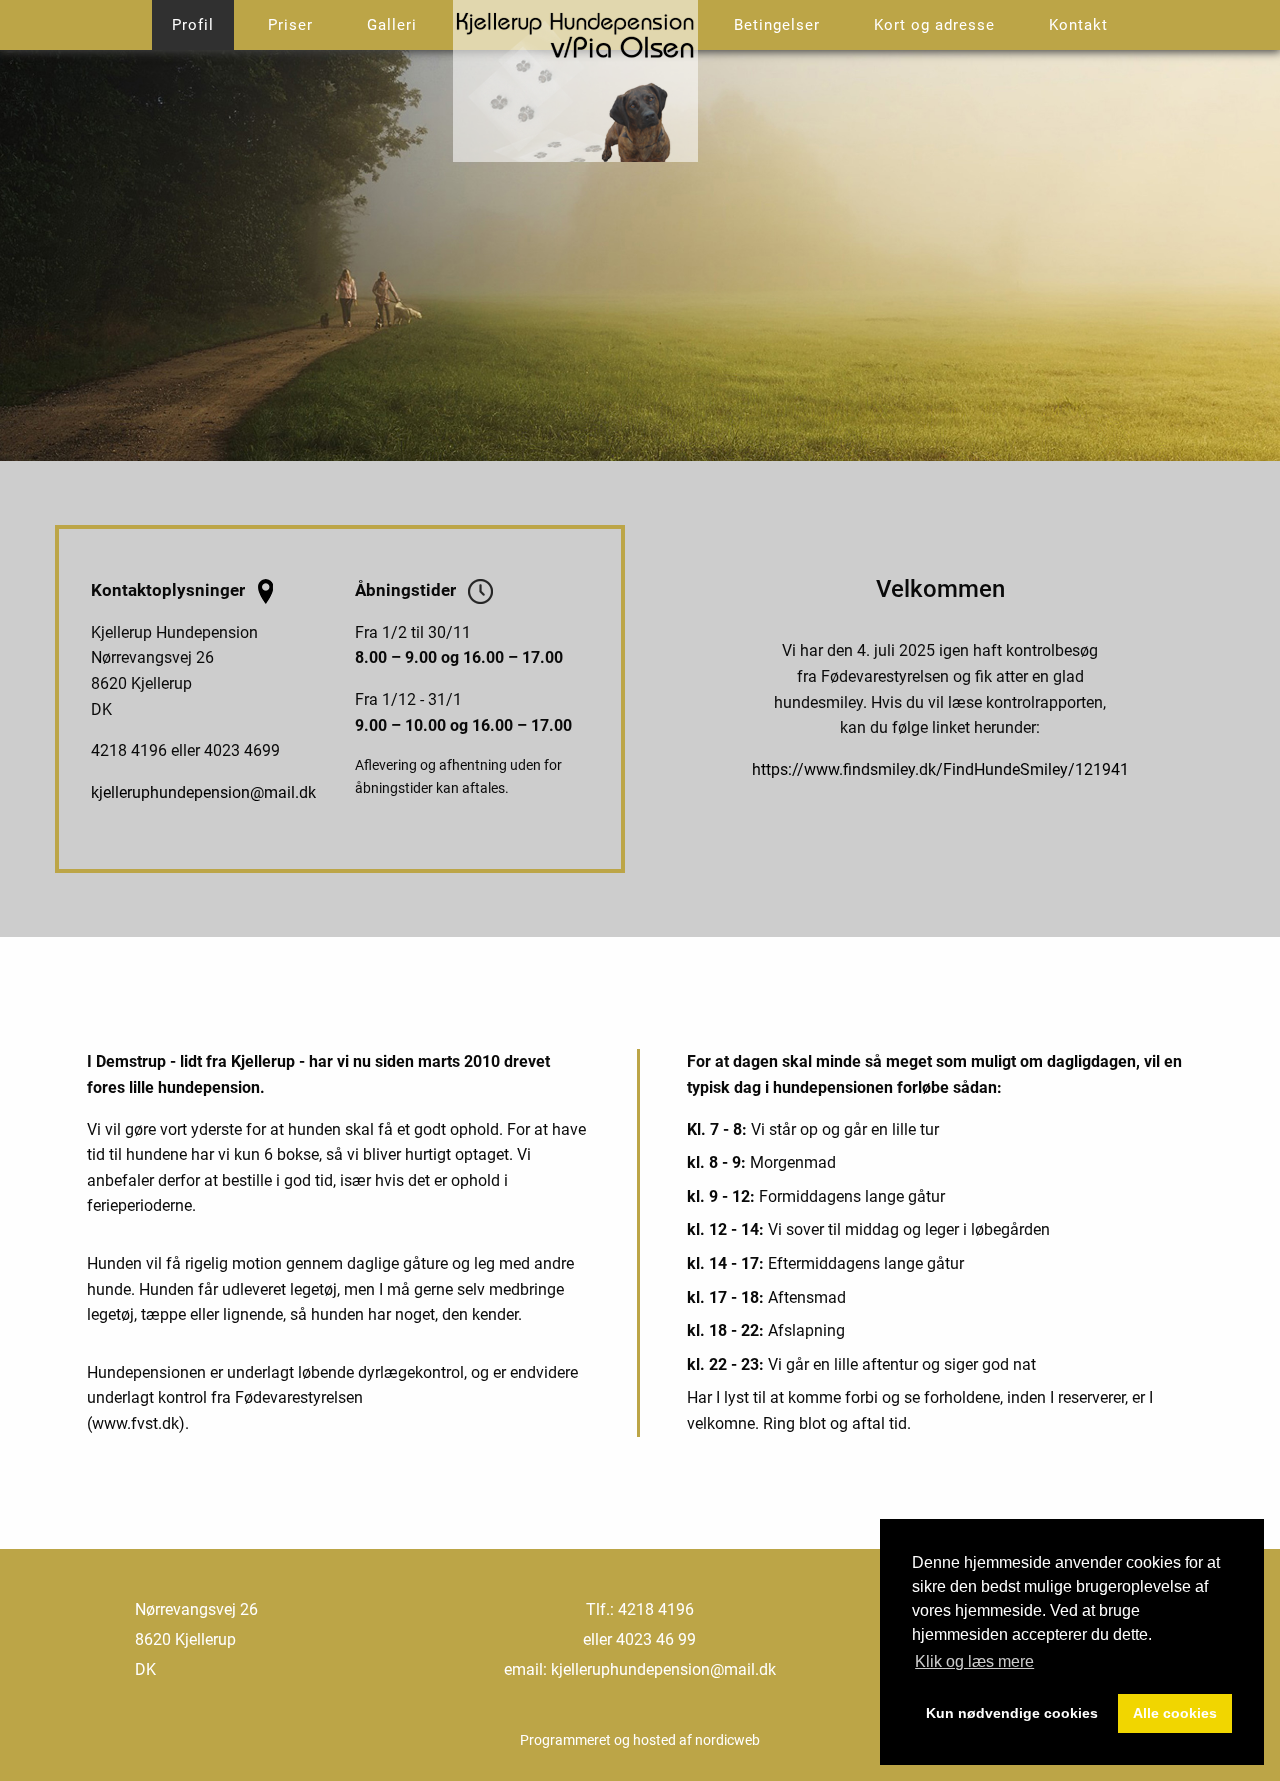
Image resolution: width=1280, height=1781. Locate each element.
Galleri (392, 25)
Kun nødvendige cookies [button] (1012, 1713)
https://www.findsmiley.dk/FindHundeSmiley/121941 (940, 769)
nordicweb (727, 1740)
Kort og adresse (934, 25)
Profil (193, 25)
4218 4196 (656, 1609)
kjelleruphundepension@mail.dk (203, 792)
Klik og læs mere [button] (974, 1661)
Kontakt (1078, 25)
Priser (290, 25)
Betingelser (777, 25)
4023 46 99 (656, 1639)
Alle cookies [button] (1175, 1713)
